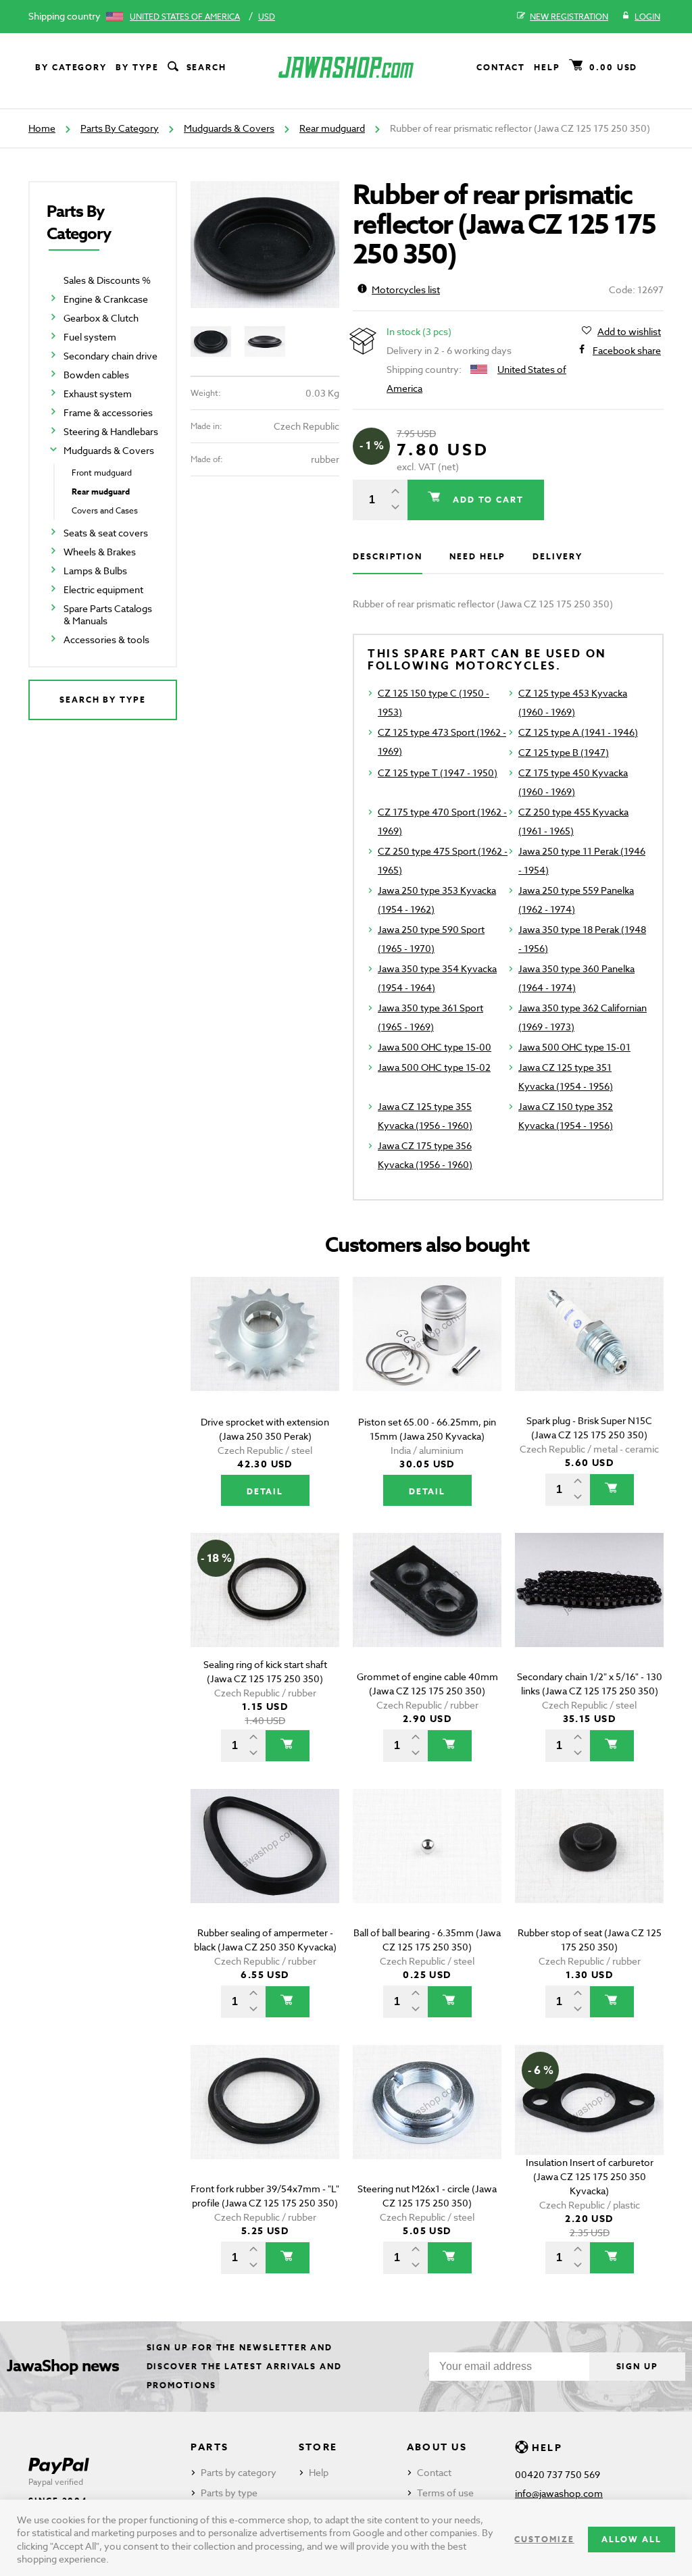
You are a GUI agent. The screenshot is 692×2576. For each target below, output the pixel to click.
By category (71, 67)
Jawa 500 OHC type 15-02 (434, 1067)
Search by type (103, 700)
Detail (265, 1491)
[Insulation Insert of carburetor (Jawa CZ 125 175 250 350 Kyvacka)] (589, 2121)
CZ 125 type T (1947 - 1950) (438, 773)
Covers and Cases (105, 510)
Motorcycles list (406, 289)
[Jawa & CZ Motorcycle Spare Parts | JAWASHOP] (346, 67)
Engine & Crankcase (106, 299)
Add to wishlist (629, 331)
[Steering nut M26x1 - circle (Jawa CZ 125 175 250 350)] (427, 2121)
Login (647, 17)
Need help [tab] (477, 556)
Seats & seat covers (106, 533)
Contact (501, 67)
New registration (569, 17)
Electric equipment (103, 589)
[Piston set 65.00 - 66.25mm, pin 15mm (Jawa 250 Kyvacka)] (427, 1353)
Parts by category (239, 2472)
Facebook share (627, 350)
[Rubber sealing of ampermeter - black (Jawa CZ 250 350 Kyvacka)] (265, 1865)
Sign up (637, 2366)
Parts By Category (120, 128)
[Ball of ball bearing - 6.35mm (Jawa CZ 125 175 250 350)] (427, 1865)
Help (547, 67)
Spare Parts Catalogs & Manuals (108, 614)
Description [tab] (388, 556)
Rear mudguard (332, 128)
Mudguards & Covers (229, 128)
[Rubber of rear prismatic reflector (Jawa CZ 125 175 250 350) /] (265, 245)
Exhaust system (98, 394)
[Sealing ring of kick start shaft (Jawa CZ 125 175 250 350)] (265, 1609)
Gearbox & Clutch (101, 318)
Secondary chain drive (110, 356)
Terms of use (445, 2493)
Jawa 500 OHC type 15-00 (435, 1047)
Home (42, 128)
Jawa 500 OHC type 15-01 (574, 1047)
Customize (544, 2539)
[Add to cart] (612, 1490)
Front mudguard (102, 473)
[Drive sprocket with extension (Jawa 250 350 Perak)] (265, 1353)
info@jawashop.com (559, 2493)
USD (267, 17)
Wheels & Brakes (100, 552)
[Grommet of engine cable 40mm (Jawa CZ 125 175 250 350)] (427, 1609)
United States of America (185, 17)
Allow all (632, 2539)
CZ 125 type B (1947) (564, 752)
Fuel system (90, 337)
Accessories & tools (106, 639)
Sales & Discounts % (107, 280)
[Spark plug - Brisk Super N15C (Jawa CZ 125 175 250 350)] (589, 1353)
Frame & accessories (108, 412)
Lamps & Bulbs (95, 571)
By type (137, 67)
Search (207, 67)
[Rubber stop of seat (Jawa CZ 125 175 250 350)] (589, 1865)
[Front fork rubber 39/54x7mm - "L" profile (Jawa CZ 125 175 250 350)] (265, 2121)
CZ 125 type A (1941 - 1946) (578, 732)
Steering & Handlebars (111, 431)
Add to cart (487, 500)
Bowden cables (96, 375)
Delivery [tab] (557, 556)
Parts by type (229, 2493)
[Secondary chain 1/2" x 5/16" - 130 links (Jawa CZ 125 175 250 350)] (589, 1609)
